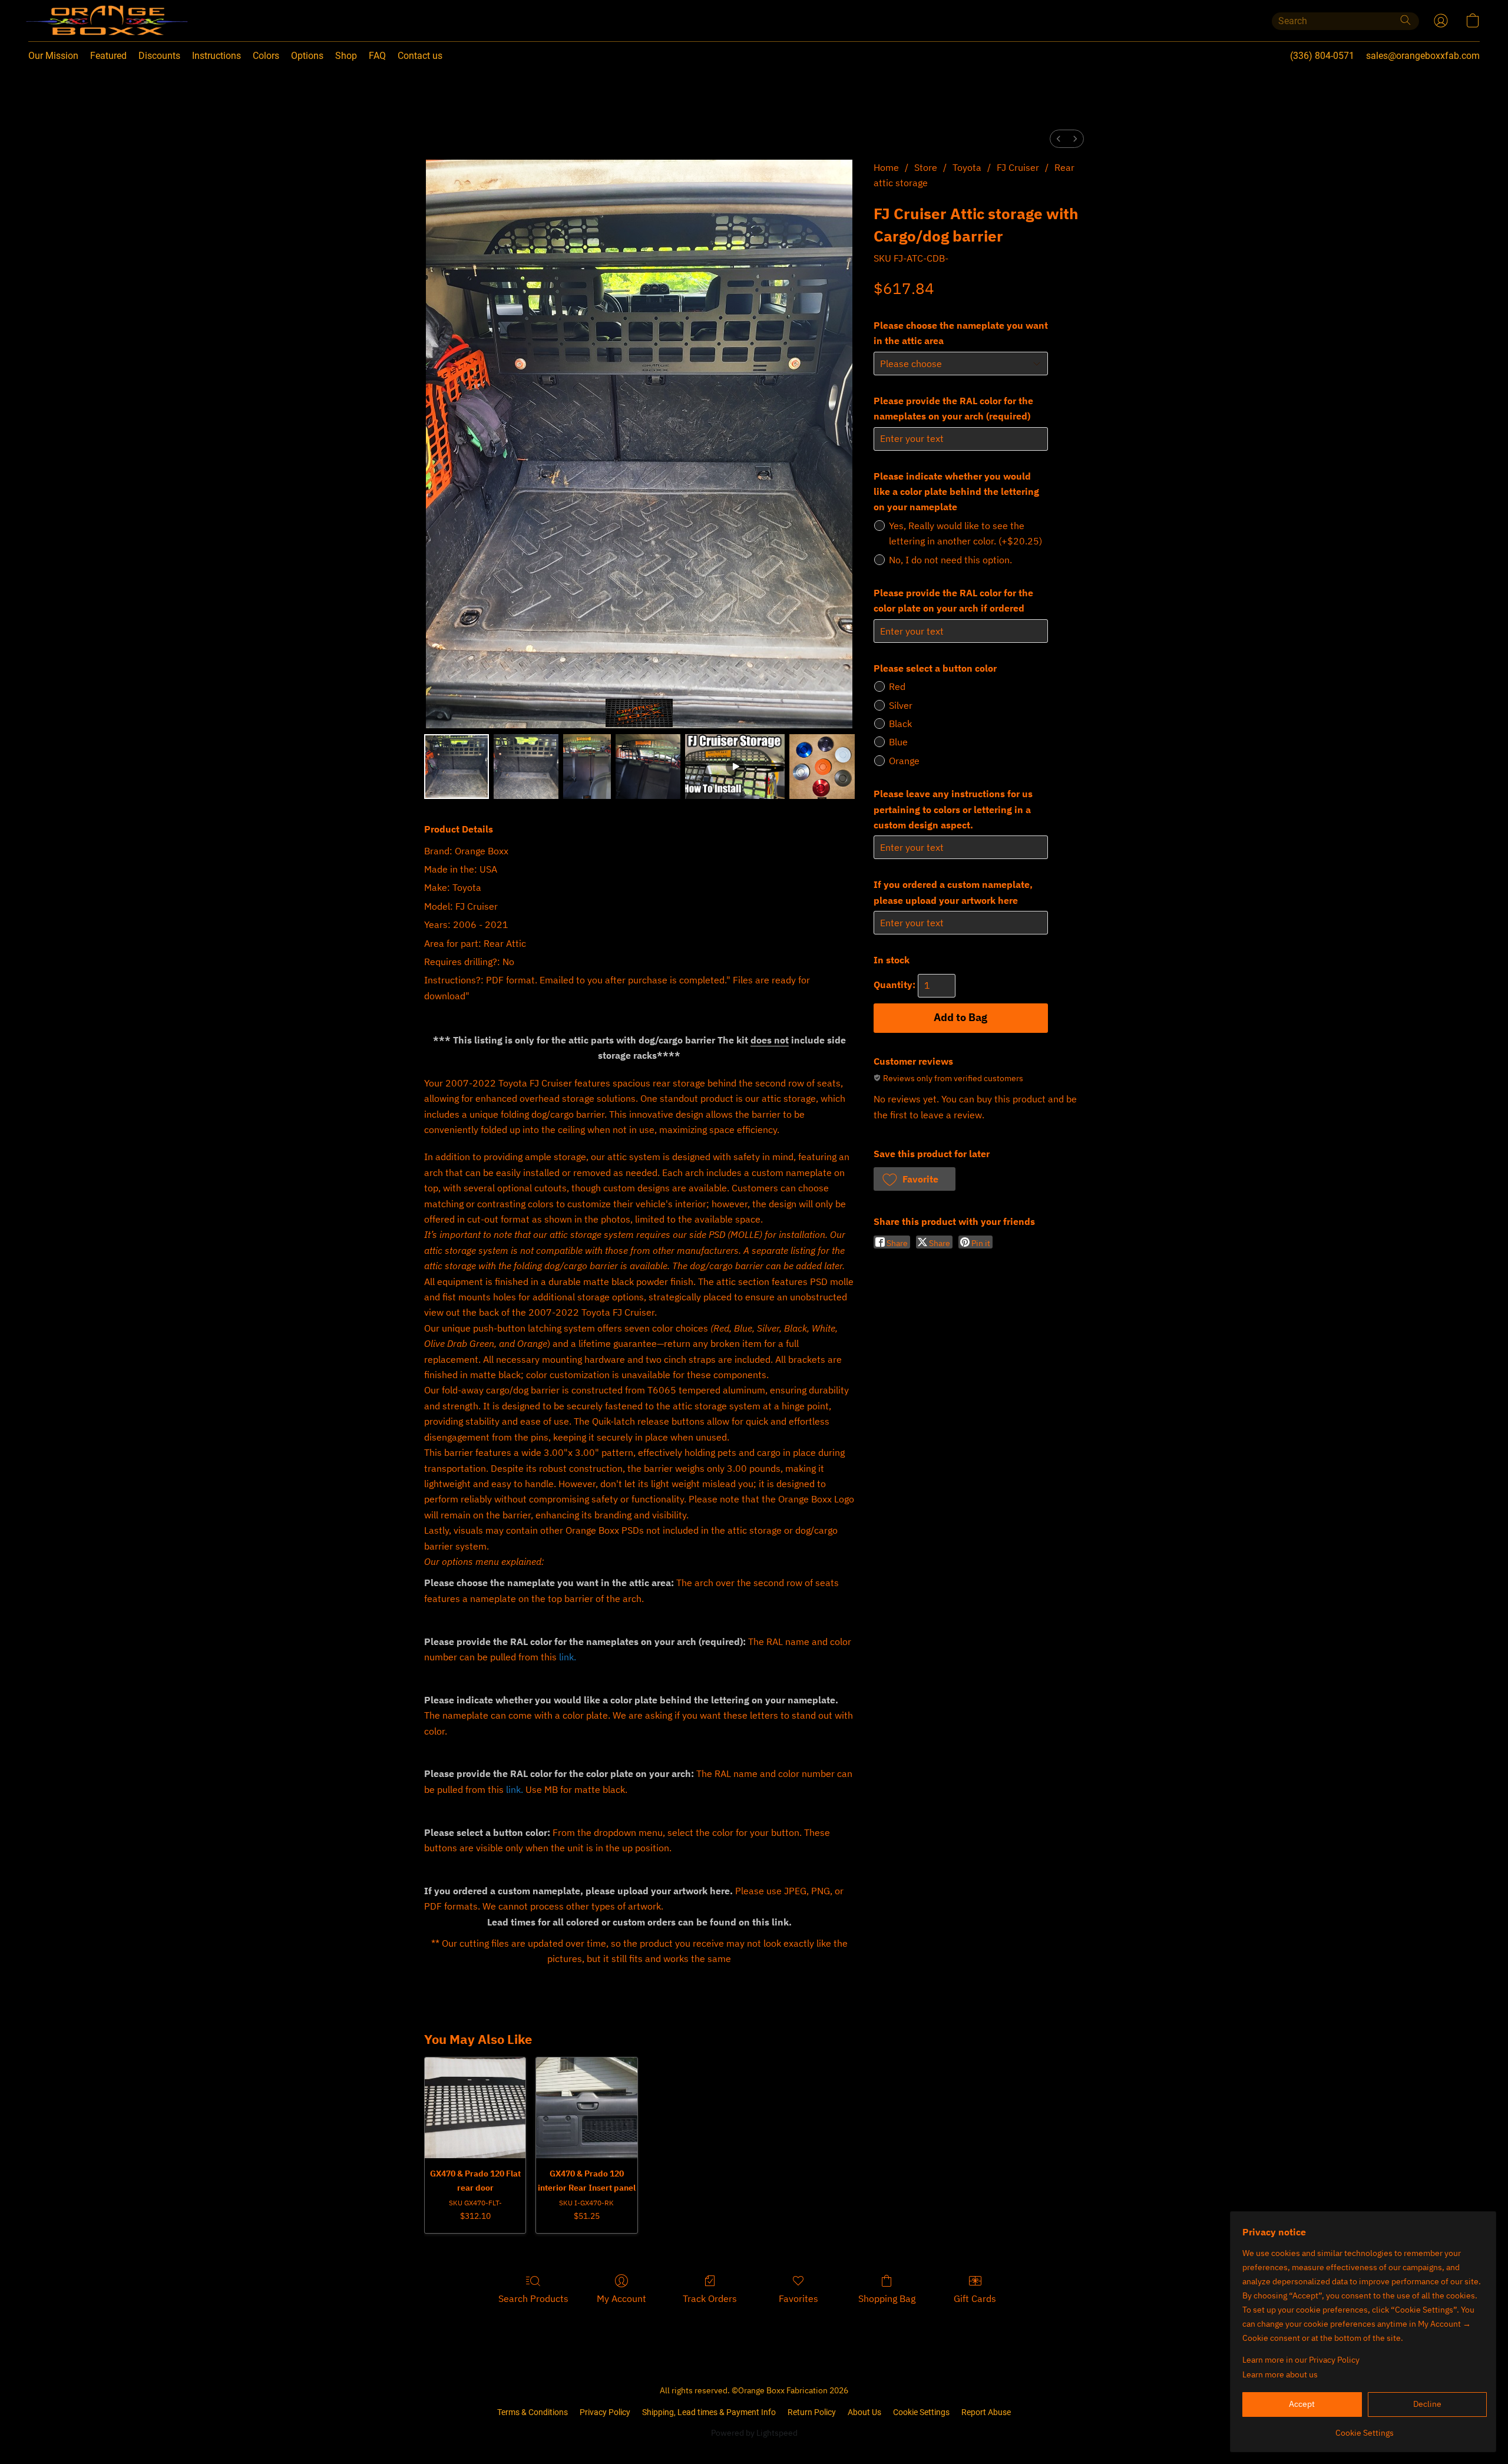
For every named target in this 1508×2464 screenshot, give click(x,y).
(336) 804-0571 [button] (1322, 56)
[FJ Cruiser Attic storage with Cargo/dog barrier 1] (526, 767)
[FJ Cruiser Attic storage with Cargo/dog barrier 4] (735, 767)
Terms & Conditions (533, 2412)
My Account (621, 2298)
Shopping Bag (887, 2298)
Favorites (798, 2298)
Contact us (420, 56)
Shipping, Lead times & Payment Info (709, 2412)
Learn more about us (1280, 2374)
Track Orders (710, 2298)
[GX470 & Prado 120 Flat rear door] (475, 2108)
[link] (1365, 2428)
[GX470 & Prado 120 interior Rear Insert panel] (586, 2108)
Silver (901, 705)
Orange (904, 761)
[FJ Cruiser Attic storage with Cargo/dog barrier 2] (587, 767)
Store (926, 167)
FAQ (377, 56)
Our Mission (53, 56)
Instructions (216, 56)
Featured (108, 56)
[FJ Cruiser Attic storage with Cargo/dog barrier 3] (648, 767)
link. (568, 1657)
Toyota (967, 167)
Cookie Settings (921, 2412)
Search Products (533, 2298)
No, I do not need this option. (950, 560)
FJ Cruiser (1018, 167)
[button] (83, 21)
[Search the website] (1406, 20)
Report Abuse (986, 2412)
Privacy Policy (605, 2412)
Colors (266, 56)
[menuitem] (1059, 139)
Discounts (159, 56)
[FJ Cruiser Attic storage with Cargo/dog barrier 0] (457, 767)
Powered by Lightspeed (754, 2433)
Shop (346, 56)
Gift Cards (975, 2298)
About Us (864, 2412)
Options (307, 56)
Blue (898, 742)
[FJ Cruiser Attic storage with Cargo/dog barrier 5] (822, 767)
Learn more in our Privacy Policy (1301, 2360)
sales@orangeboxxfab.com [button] (1423, 56)
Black (900, 724)
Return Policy (812, 2412)
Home (886, 167)
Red (897, 686)
